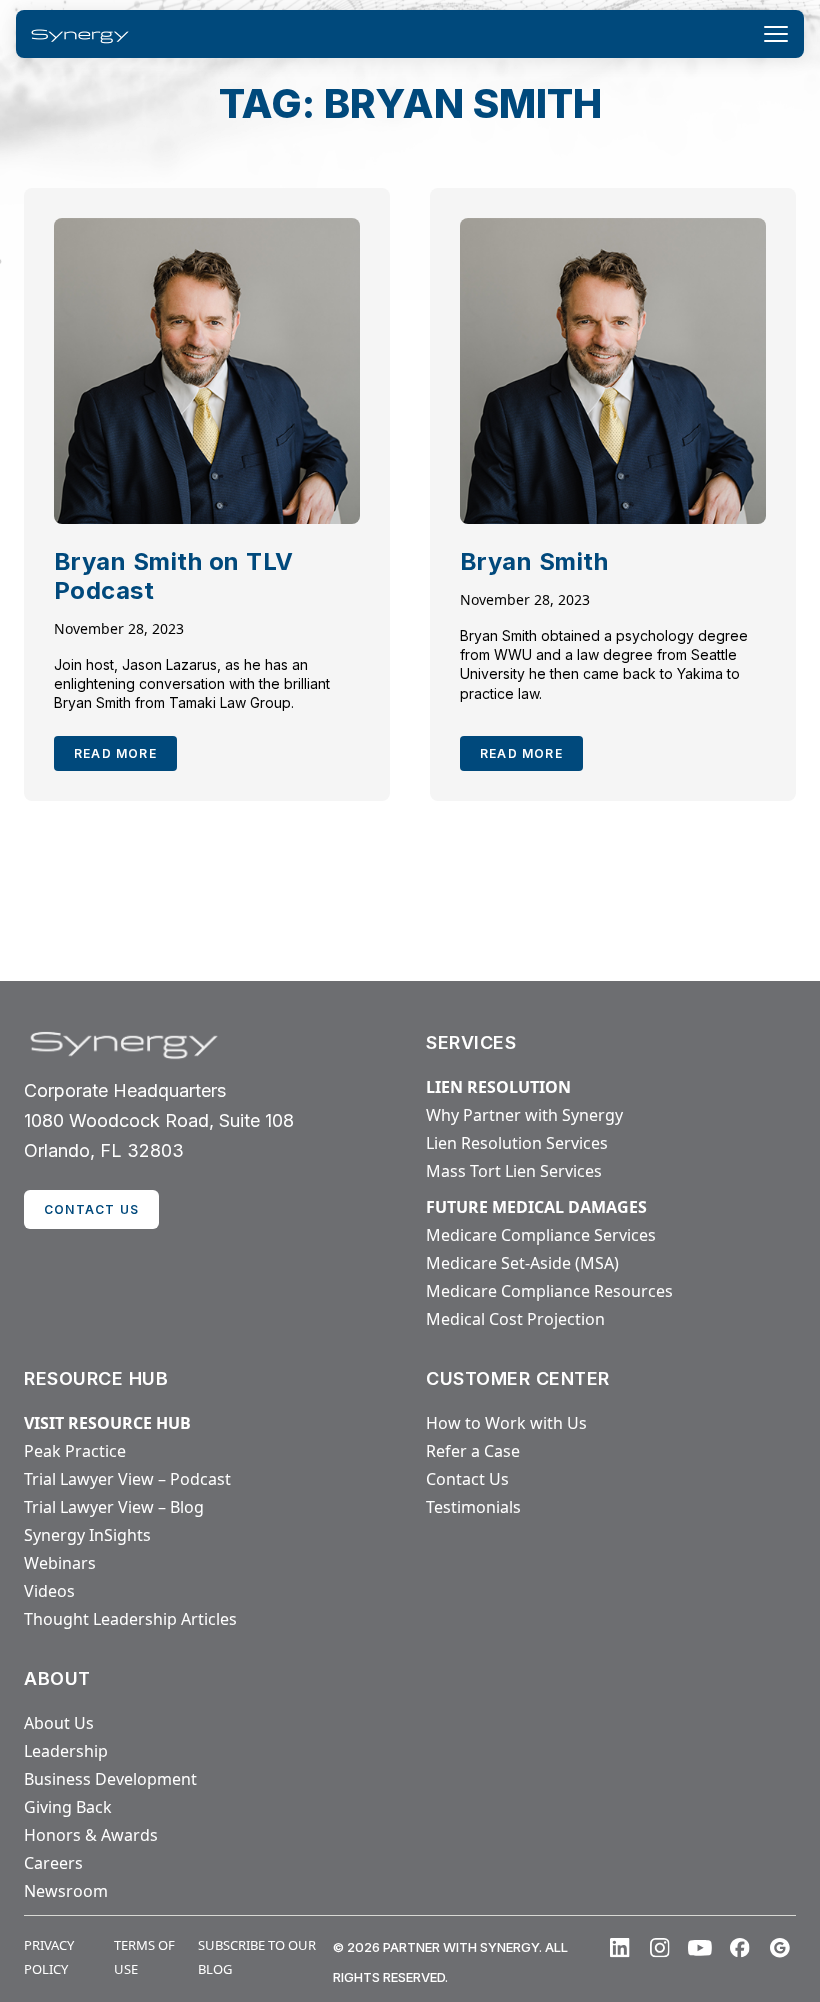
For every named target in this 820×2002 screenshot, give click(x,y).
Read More (115, 753)
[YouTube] (700, 1948)
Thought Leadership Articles (130, 1619)
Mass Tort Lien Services (514, 1171)
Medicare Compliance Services (541, 1235)
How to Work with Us (506, 1423)
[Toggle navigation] (776, 34)
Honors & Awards (91, 1835)
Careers (53, 1863)
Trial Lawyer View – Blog (114, 1507)
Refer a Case (473, 1451)
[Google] (780, 1948)
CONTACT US (91, 1209)
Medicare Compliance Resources (549, 1291)
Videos (49, 1591)
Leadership (66, 1751)
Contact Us (467, 1479)
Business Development (110, 1779)
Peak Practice (75, 1451)
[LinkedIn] (620, 1948)
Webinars (60, 1563)
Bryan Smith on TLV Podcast (174, 576)
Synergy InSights (87, 1535)
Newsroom (66, 1891)
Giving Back (68, 1807)
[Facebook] (740, 1948)
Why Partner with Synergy (524, 1115)
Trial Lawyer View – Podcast (127, 1479)
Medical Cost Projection (515, 1319)
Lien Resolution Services (517, 1143)
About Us (59, 1723)
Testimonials (473, 1507)
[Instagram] (660, 1948)
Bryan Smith (534, 561)
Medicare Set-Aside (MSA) (522, 1263)
